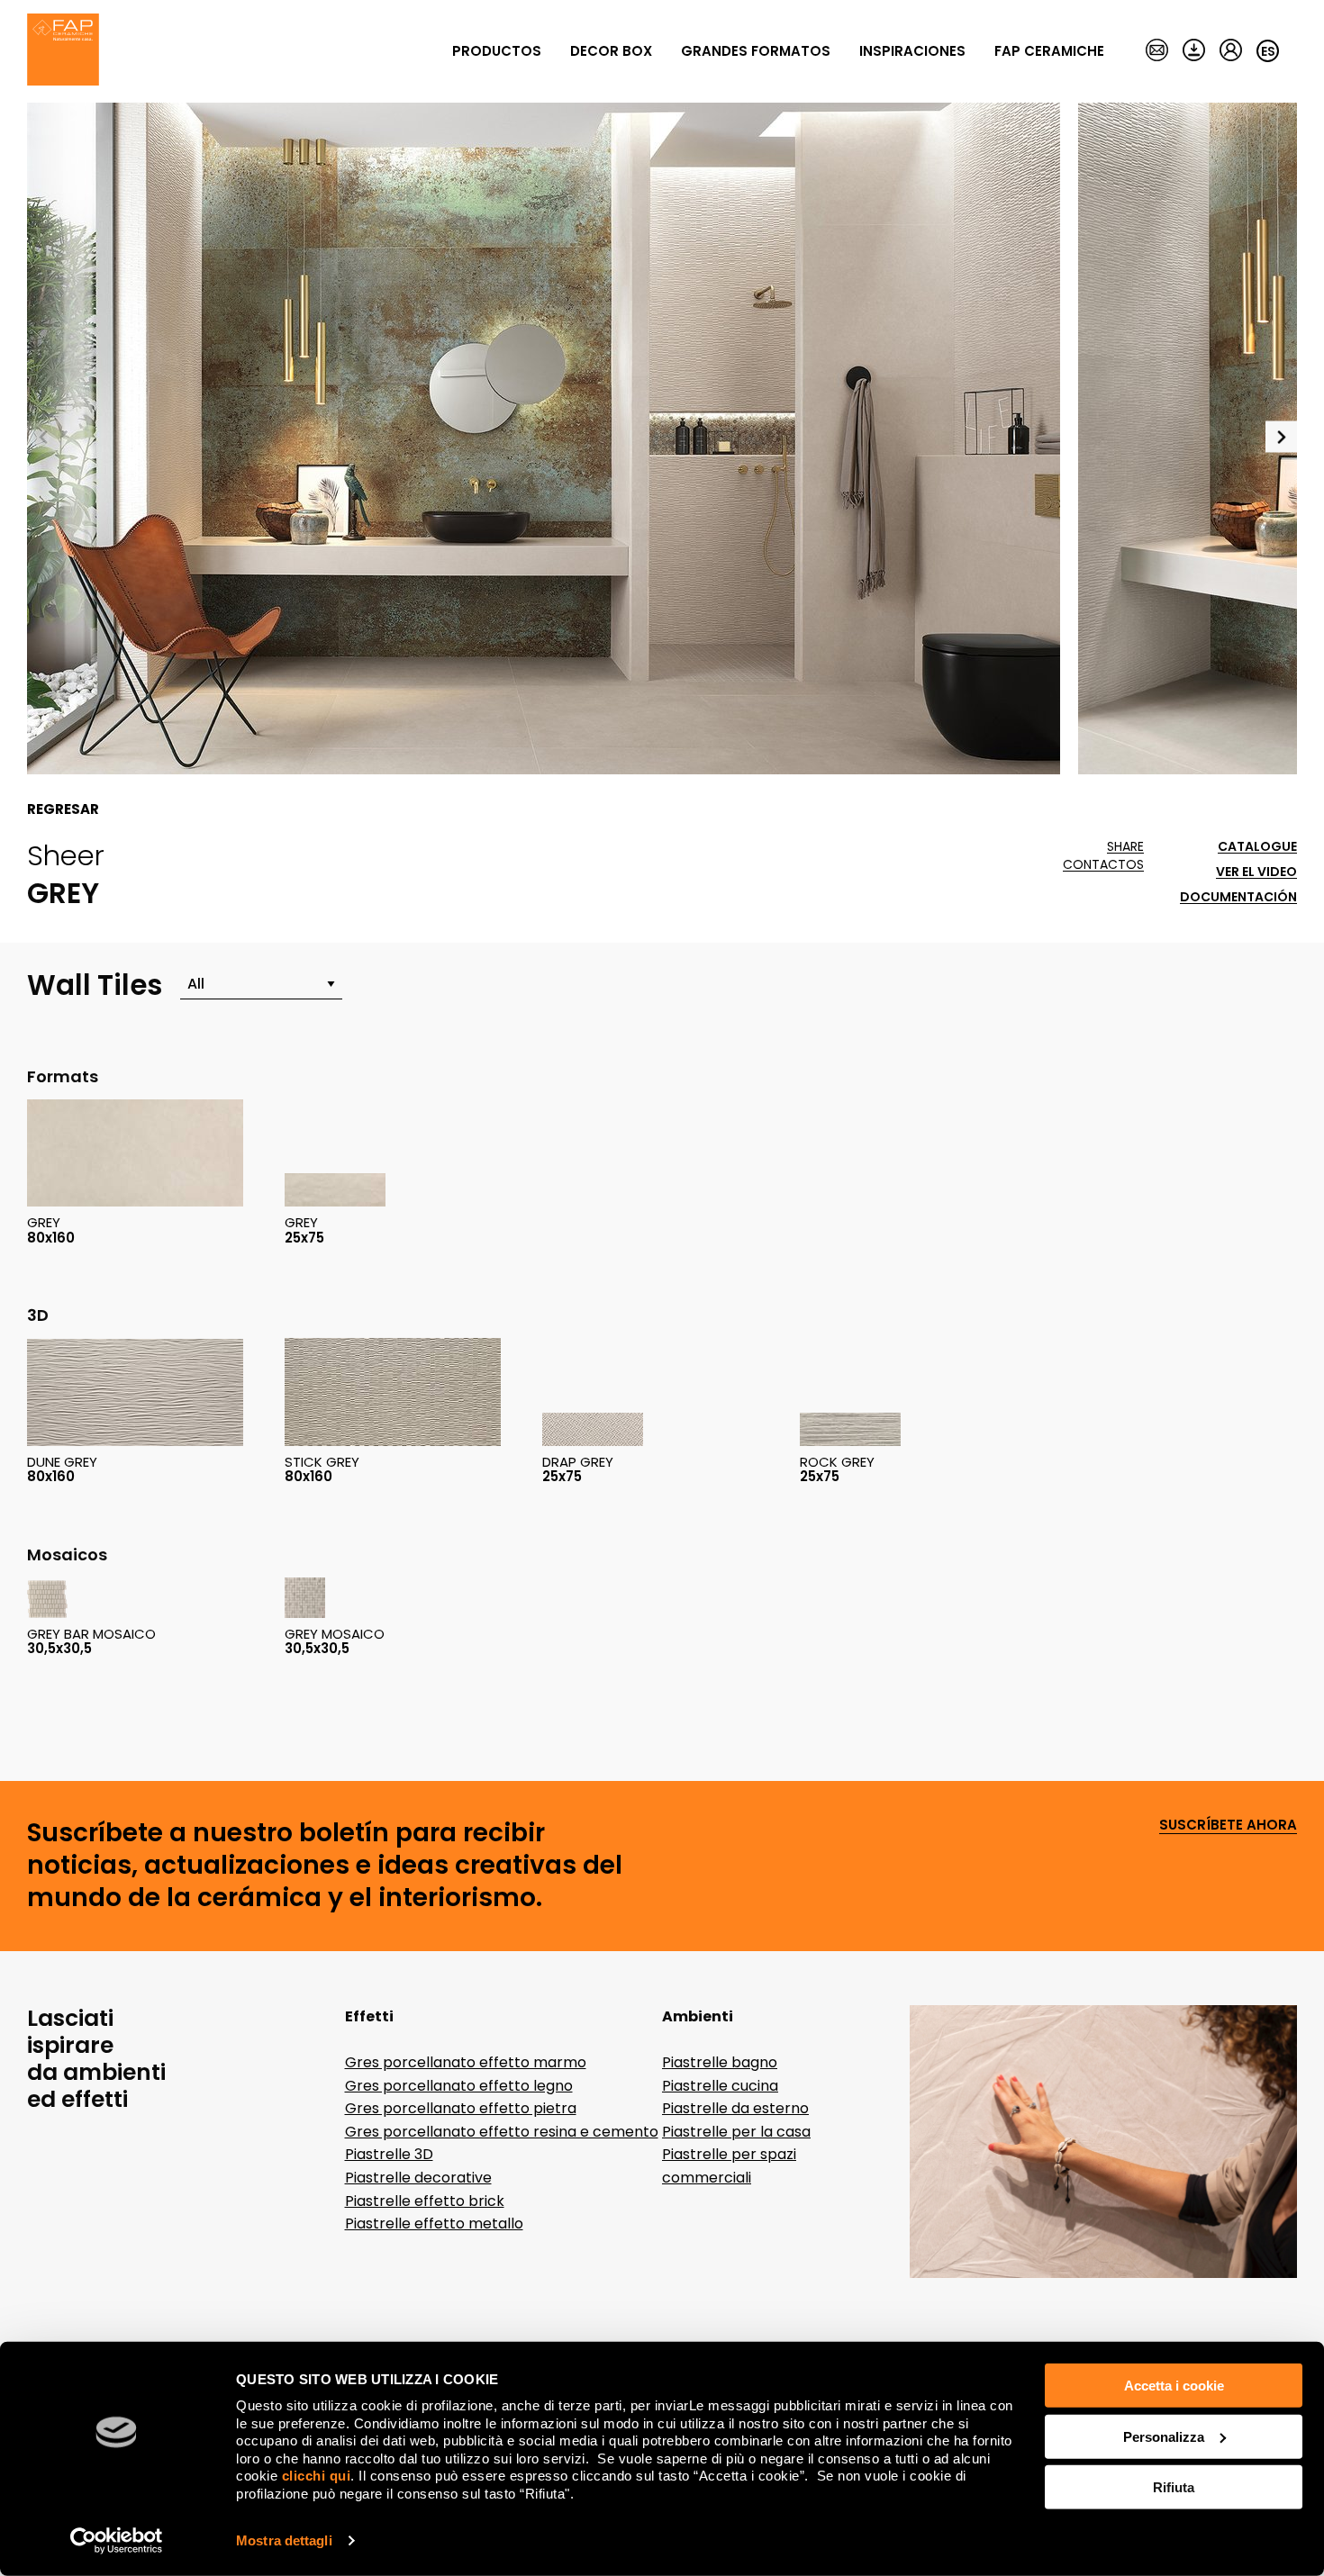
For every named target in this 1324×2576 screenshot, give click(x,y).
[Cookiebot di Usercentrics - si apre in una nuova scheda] (117, 2541)
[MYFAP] (1231, 51)
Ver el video (1256, 872)
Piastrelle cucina (720, 2086)
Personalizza (1164, 2436)
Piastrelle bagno (720, 2062)
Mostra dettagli (284, 2540)
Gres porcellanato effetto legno (459, 2086)
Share (1125, 847)
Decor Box (611, 51)
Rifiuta (1174, 2487)
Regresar (63, 809)
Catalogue (1257, 847)
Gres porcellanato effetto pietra (461, 2108)
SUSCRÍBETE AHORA (1228, 1826)
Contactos (1103, 865)
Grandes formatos (756, 51)
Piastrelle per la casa (736, 2132)
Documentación (1238, 897)
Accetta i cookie (1174, 2386)
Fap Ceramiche (1049, 51)
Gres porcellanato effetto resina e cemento (502, 2132)
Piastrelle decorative (418, 2178)
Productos (497, 51)
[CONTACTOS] (1157, 51)
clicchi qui (317, 2476)
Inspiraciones (912, 51)
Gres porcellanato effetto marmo (466, 2062)
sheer (66, 855)
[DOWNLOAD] (1194, 51)
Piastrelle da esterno (735, 2108)
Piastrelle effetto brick (425, 2201)
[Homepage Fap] (63, 51)
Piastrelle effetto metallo (434, 2223)
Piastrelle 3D (389, 2154)
